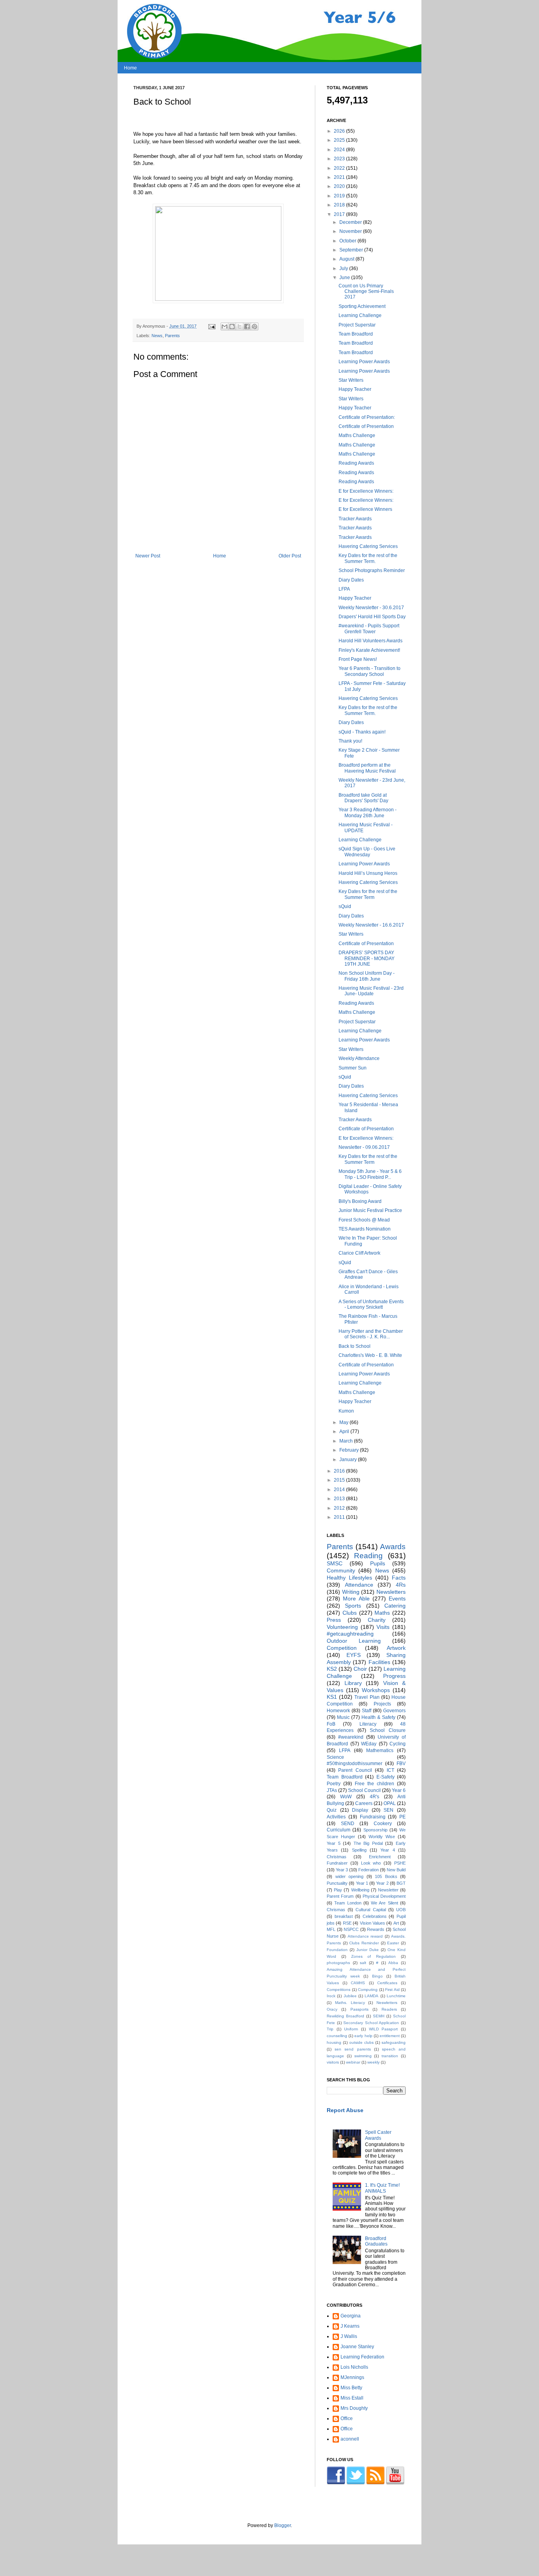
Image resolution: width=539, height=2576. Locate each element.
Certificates (387, 1983)
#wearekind (351, 1737)
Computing (368, 1990)
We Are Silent (385, 1903)
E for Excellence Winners (365, 509)
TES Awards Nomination (365, 1229)
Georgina (351, 2316)
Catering (395, 1606)
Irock (331, 1996)
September (352, 250)
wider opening (350, 1876)
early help (363, 2036)
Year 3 (342, 1870)
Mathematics (380, 1750)
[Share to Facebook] (247, 326)
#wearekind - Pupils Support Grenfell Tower (369, 629)
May (344, 1422)
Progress (394, 1676)
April (345, 1432)
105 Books (386, 1876)
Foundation (337, 1950)
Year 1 (362, 1883)
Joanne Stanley (357, 2347)
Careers (364, 1803)
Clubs (350, 1613)
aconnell (350, 2439)
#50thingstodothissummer (355, 1764)
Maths (382, 1613)
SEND (348, 1824)
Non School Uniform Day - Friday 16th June (367, 976)
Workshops (376, 1690)
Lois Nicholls (354, 2367)
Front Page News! (358, 659)
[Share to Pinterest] (255, 326)
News (157, 336)
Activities (336, 1817)
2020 (340, 186)
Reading (368, 1556)
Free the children (374, 1784)
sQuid (345, 906)
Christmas (337, 1857)
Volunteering (342, 1627)
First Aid (392, 1990)
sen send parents (353, 2049)
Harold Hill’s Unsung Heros (368, 873)
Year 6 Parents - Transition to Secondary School (370, 671)
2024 (340, 150)
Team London (348, 1903)
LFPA (344, 589)
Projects (382, 1704)
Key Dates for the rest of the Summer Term (368, 894)
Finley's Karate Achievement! (369, 650)
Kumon (346, 1411)
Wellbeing (360, 1890)
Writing (351, 1592)
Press (334, 1620)
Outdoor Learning (354, 1641)
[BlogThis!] (232, 326)
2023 (340, 159)
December (351, 222)
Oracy (332, 2009)
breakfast (344, 1916)
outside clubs (361, 2042)
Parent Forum (340, 1896)
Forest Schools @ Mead (364, 1220)
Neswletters (387, 2003)
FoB (331, 1724)
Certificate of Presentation (366, 426)
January (349, 1460)
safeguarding (394, 2042)
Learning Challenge (360, 315)
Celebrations (375, 1916)
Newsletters (391, 1592)
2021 (340, 177)
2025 (340, 140)
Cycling (398, 1744)
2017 (340, 214)
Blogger (283, 2525)
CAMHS (358, 1983)
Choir (360, 1669)
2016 (340, 1471)
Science (335, 1757)
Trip (330, 2029)
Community (341, 1570)
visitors (333, 2062)
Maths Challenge (357, 435)
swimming (363, 2056)
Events (397, 1599)
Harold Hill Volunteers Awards (371, 641)
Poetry (334, 1784)
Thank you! (350, 741)
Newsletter (388, 1890)
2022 (340, 168)
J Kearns (350, 2326)
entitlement (390, 2036)
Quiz (332, 1810)
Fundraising (373, 1817)
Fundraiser (337, 1863)
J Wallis (349, 2336)
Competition (342, 1648)
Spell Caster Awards (378, 2135)
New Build (396, 1870)
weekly (373, 2062)
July (344, 268)
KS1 (332, 1697)
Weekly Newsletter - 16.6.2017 (371, 925)
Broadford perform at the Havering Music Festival (367, 768)
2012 (340, 1508)
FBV (401, 1764)
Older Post (290, 556)
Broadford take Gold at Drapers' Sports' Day (363, 798)
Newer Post (148, 556)
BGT (401, 1883)
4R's (374, 1797)
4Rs (401, 1585)
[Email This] (225, 326)
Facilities (379, 1662)
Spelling (359, 1850)
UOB (401, 1910)
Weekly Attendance (359, 1058)
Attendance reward (365, 1936)
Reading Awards (356, 463)
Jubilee (350, 1996)
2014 (340, 1490)
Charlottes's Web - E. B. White (370, 1355)
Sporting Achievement (362, 306)
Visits (383, 1627)
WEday (369, 1744)
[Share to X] (240, 326)
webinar (353, 2062)
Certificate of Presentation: (367, 417)
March (347, 1441)
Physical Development (384, 1896)
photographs (338, 1963)
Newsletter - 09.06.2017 (364, 1147)
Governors (394, 1711)
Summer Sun (353, 1068)
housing (334, 2042)
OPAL (390, 1803)
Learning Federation (362, 2357)
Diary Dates (351, 580)
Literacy (368, 1724)
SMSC (335, 1563)
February (350, 1450)
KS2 (332, 1669)
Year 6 (399, 1790)
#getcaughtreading (350, 1634)
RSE (347, 1923)
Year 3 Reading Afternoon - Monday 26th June (368, 812)
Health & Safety (378, 1717)
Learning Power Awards (364, 362)
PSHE (400, 1863)
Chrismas (336, 1910)
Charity (377, 1620)
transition (390, 2056)
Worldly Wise (382, 1837)
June (345, 278)
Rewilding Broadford (345, 2016)
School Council (364, 1790)
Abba (393, 1963)
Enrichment (380, 1857)
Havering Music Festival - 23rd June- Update (371, 991)
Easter (393, 1943)
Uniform (351, 2029)
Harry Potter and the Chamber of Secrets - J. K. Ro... (371, 1334)
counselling (337, 2036)
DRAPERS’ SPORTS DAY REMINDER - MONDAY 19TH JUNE (367, 958)
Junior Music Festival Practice (370, 1210)
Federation (369, 1870)
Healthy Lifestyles (349, 1578)
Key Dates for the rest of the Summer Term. (368, 558)
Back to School (355, 1346)
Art (396, 1923)
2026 (340, 131)
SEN (388, 1810)
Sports (353, 1606)
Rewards (376, 1929)
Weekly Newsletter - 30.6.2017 (371, 608)
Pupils (378, 1563)
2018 (340, 205)
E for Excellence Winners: (366, 491)
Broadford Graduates (376, 2241)
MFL (331, 1929)
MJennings (352, 2377)
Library (353, 1683)
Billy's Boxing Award (360, 1201)
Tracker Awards (355, 519)
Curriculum (339, 1830)
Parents (172, 336)
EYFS (354, 1655)
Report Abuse (345, 2110)
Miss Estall (352, 2398)
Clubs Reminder (364, 1943)
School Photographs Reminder (372, 570)
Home (130, 68)
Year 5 (334, 1843)
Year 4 (387, 1850)
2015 (340, 1480)
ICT (390, 1770)
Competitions (339, 1990)
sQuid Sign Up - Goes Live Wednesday (367, 852)
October (348, 241)
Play (338, 1890)
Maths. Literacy (350, 2003)
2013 (340, 1499)
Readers (389, 2009)
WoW (346, 1797)
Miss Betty (351, 2388)
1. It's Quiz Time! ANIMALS (382, 2188)
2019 (340, 196)
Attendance (359, 1585)
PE (402, 1817)
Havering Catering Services (368, 546)
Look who (371, 1863)
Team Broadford (356, 334)
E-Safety (386, 1777)
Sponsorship (375, 1830)
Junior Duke (368, 1950)
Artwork (396, 1648)
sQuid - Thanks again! (362, 732)
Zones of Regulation (374, 1956)
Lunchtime (396, 1996)
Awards (393, 1547)
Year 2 (382, 1883)
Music (343, 1717)
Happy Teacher (355, 389)
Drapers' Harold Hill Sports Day (372, 617)
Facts (399, 1578)
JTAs (332, 1790)
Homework (338, 1711)
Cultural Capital (371, 1910)
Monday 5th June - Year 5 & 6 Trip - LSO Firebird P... (370, 1174)
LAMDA (371, 1996)
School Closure (388, 1730)
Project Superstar (357, 325)
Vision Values (372, 1923)
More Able (356, 1599)
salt (363, 1963)
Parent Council (355, 1770)
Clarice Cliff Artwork (359, 1253)
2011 (340, 1517)
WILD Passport (384, 2029)
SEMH (379, 2016)
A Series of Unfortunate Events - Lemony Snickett (371, 1304)
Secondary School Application (371, 2023)
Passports (359, 2009)
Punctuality (337, 1883)
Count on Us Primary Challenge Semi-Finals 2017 (366, 292)
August (347, 259)
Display (360, 1810)
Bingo (377, 1976)
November (351, 231)
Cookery (383, 1824)
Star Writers (351, 380)
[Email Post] (211, 326)
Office (347, 2418)
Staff (367, 1711)
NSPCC (351, 1929)
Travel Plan (367, 1697)
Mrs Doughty (354, 2408)
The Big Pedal (368, 1843)
